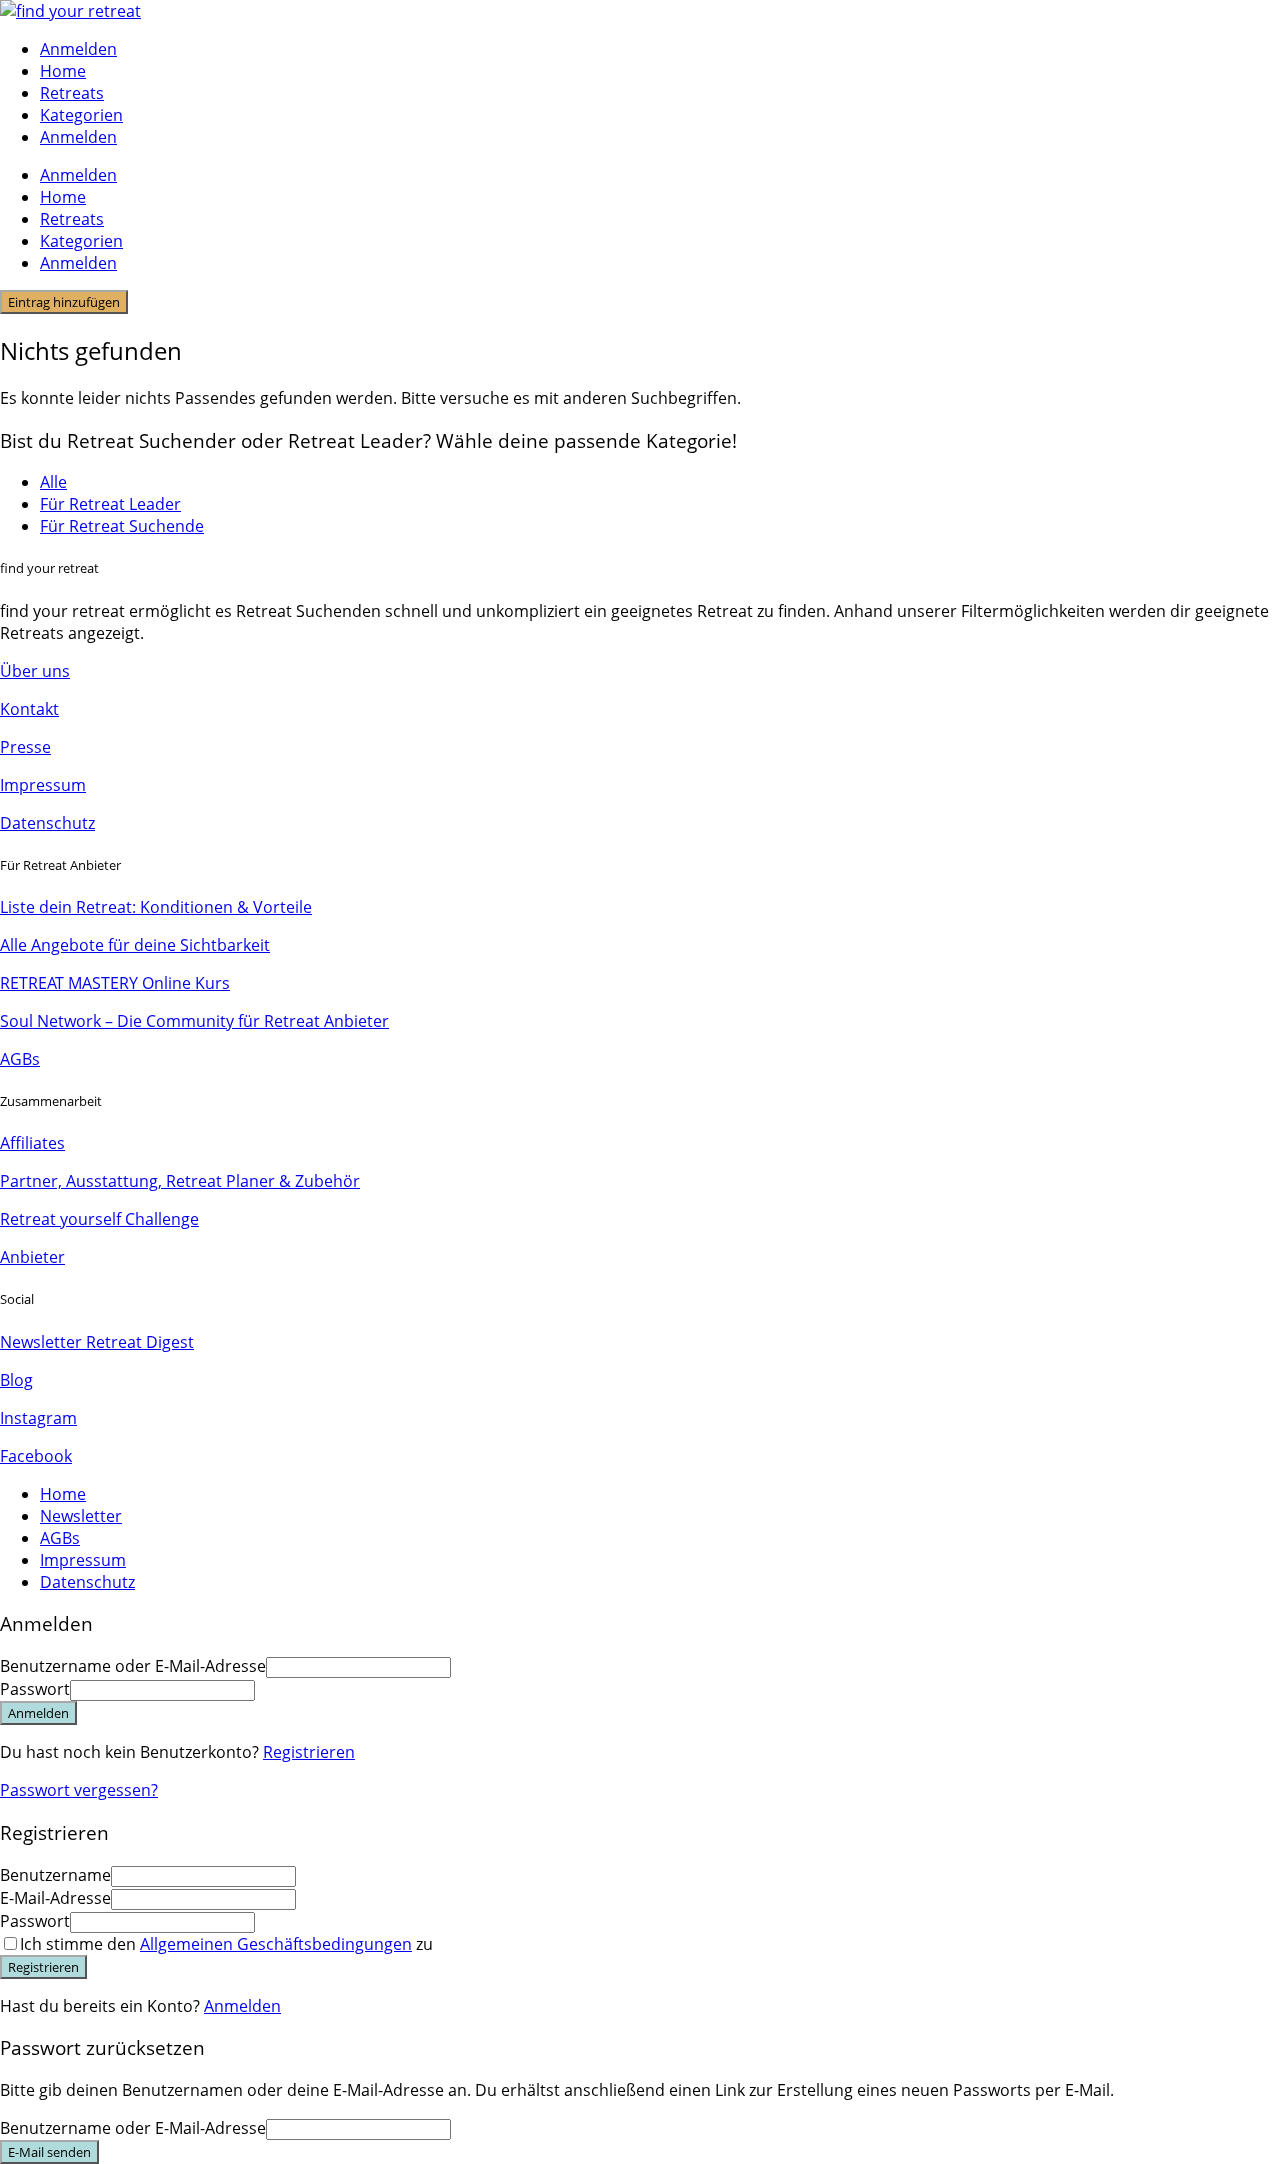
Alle (53, 482)
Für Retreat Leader (110, 504)
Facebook (36, 1456)
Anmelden (242, 2006)
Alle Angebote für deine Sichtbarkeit (135, 945)
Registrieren (309, 1752)
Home (63, 71)
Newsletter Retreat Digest (97, 1342)
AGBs (20, 1059)
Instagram (38, 1418)
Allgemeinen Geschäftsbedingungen (276, 1944)
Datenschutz (47, 823)
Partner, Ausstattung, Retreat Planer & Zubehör (180, 1181)
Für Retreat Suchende (122, 526)
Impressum (43, 785)
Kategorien (81, 115)
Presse (25, 747)
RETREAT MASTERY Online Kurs (115, 983)
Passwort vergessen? (79, 1790)
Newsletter (81, 1516)
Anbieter (32, 1257)
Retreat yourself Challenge (99, 1219)
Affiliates (32, 1143)
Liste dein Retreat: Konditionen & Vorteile (156, 907)
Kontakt (29, 709)
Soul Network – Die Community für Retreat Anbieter (194, 1021)
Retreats (72, 93)
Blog (16, 1380)
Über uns (35, 671)
